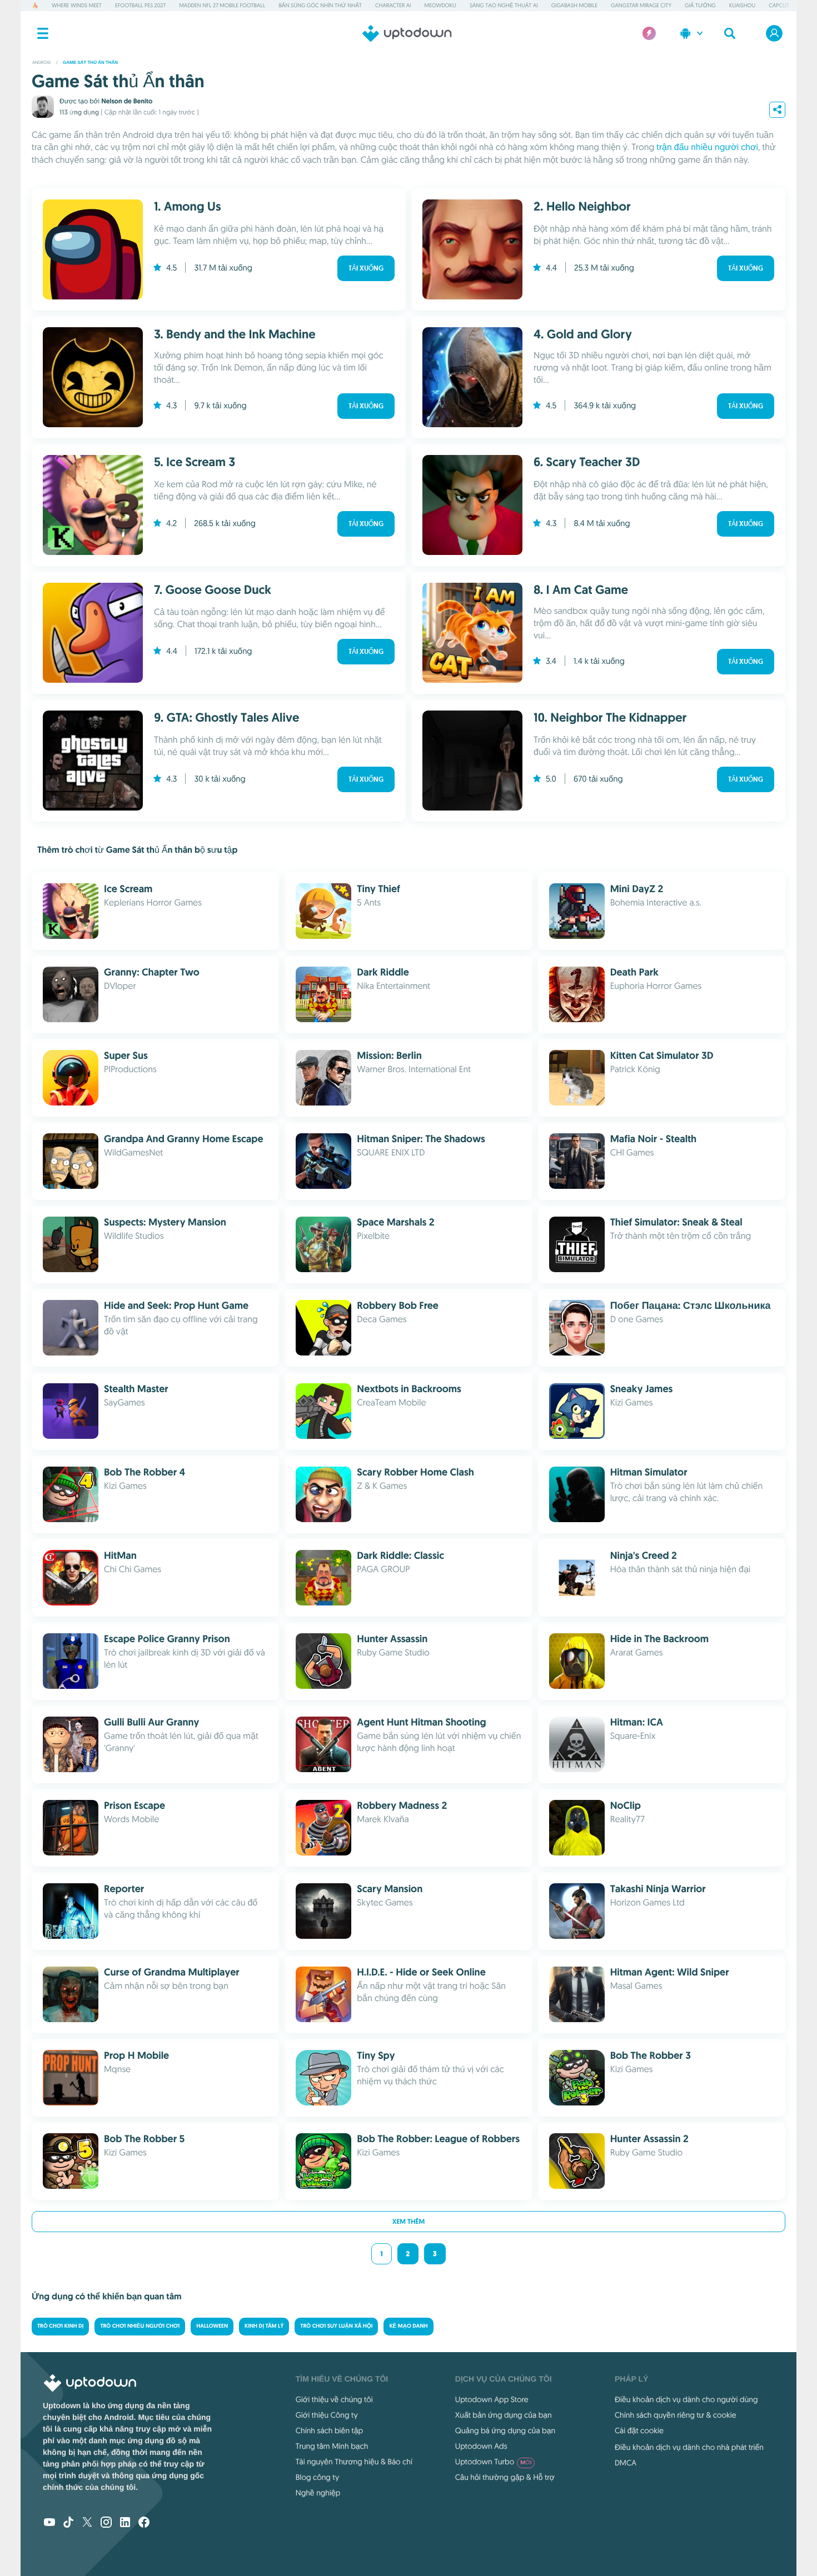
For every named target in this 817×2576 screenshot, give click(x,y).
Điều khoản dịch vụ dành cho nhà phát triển (689, 2447)
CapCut (779, 5)
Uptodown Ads (481, 2446)
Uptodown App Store (492, 2399)
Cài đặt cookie (639, 2430)
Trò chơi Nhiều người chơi (140, 2326)
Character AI (393, 5)
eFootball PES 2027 (140, 5)
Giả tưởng (700, 5)
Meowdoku (440, 5)
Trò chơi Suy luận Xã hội (336, 2326)
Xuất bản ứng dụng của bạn (504, 2415)
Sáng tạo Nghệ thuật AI (504, 5)
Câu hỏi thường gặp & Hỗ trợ (505, 2477)
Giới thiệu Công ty (327, 2415)
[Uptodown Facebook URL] (144, 2523)
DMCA (626, 2463)
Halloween (212, 2326)
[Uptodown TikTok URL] (68, 2523)
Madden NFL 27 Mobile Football (222, 5)
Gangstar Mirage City (641, 5)
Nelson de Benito (127, 101)
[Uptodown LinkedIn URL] (125, 2523)
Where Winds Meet (77, 5)
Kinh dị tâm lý (264, 2326)
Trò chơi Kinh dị (60, 2326)
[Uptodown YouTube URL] (49, 2523)
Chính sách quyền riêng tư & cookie (676, 2415)
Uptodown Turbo (494, 2462)
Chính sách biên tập (329, 2430)
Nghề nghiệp (318, 2493)
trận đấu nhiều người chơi (707, 147)
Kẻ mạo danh (408, 2326)
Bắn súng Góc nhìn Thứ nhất (320, 5)
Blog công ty (317, 2477)
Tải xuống (366, 268)
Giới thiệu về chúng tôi (334, 2399)
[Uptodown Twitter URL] (87, 2523)
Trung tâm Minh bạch (332, 2446)
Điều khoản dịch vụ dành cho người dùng (686, 2399)
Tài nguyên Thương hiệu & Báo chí (354, 2462)
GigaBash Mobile (574, 5)
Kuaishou (742, 5)
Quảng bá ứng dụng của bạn (505, 2430)
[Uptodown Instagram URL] (106, 2523)
